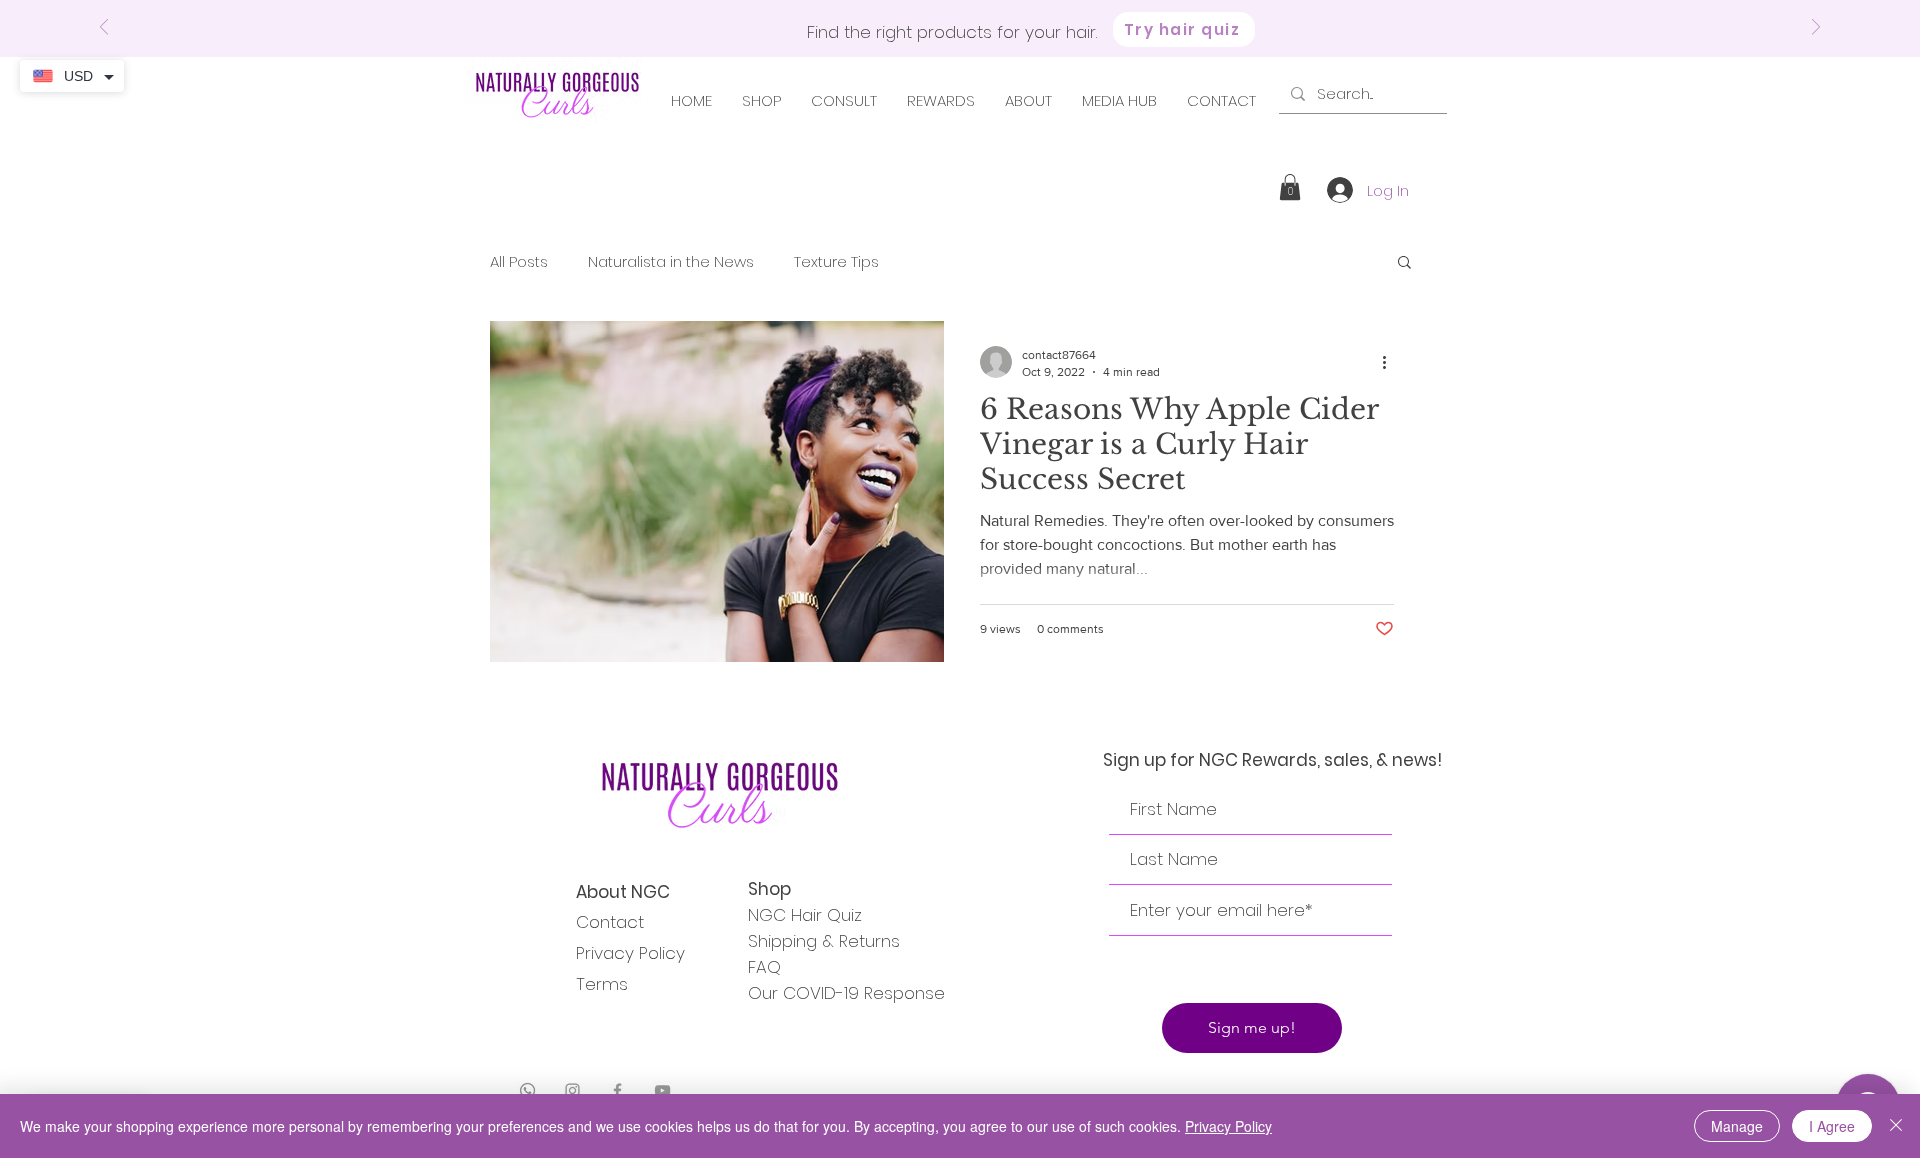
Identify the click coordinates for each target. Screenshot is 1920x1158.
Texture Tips (836, 261)
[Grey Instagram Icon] (572, 1090)
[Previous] (104, 28)
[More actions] (1391, 362)
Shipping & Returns (824, 941)
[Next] (1816, 28)
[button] (1290, 187)
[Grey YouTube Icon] (662, 1090)
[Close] (1896, 1126)
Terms (602, 984)
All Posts (519, 261)
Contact (610, 922)
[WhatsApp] (527, 1090)
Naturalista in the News (671, 261)
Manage (1737, 1126)
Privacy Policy (630, 953)
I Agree (1832, 1126)
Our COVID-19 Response (846, 993)
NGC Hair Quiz (805, 915)
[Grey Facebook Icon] (617, 1090)
